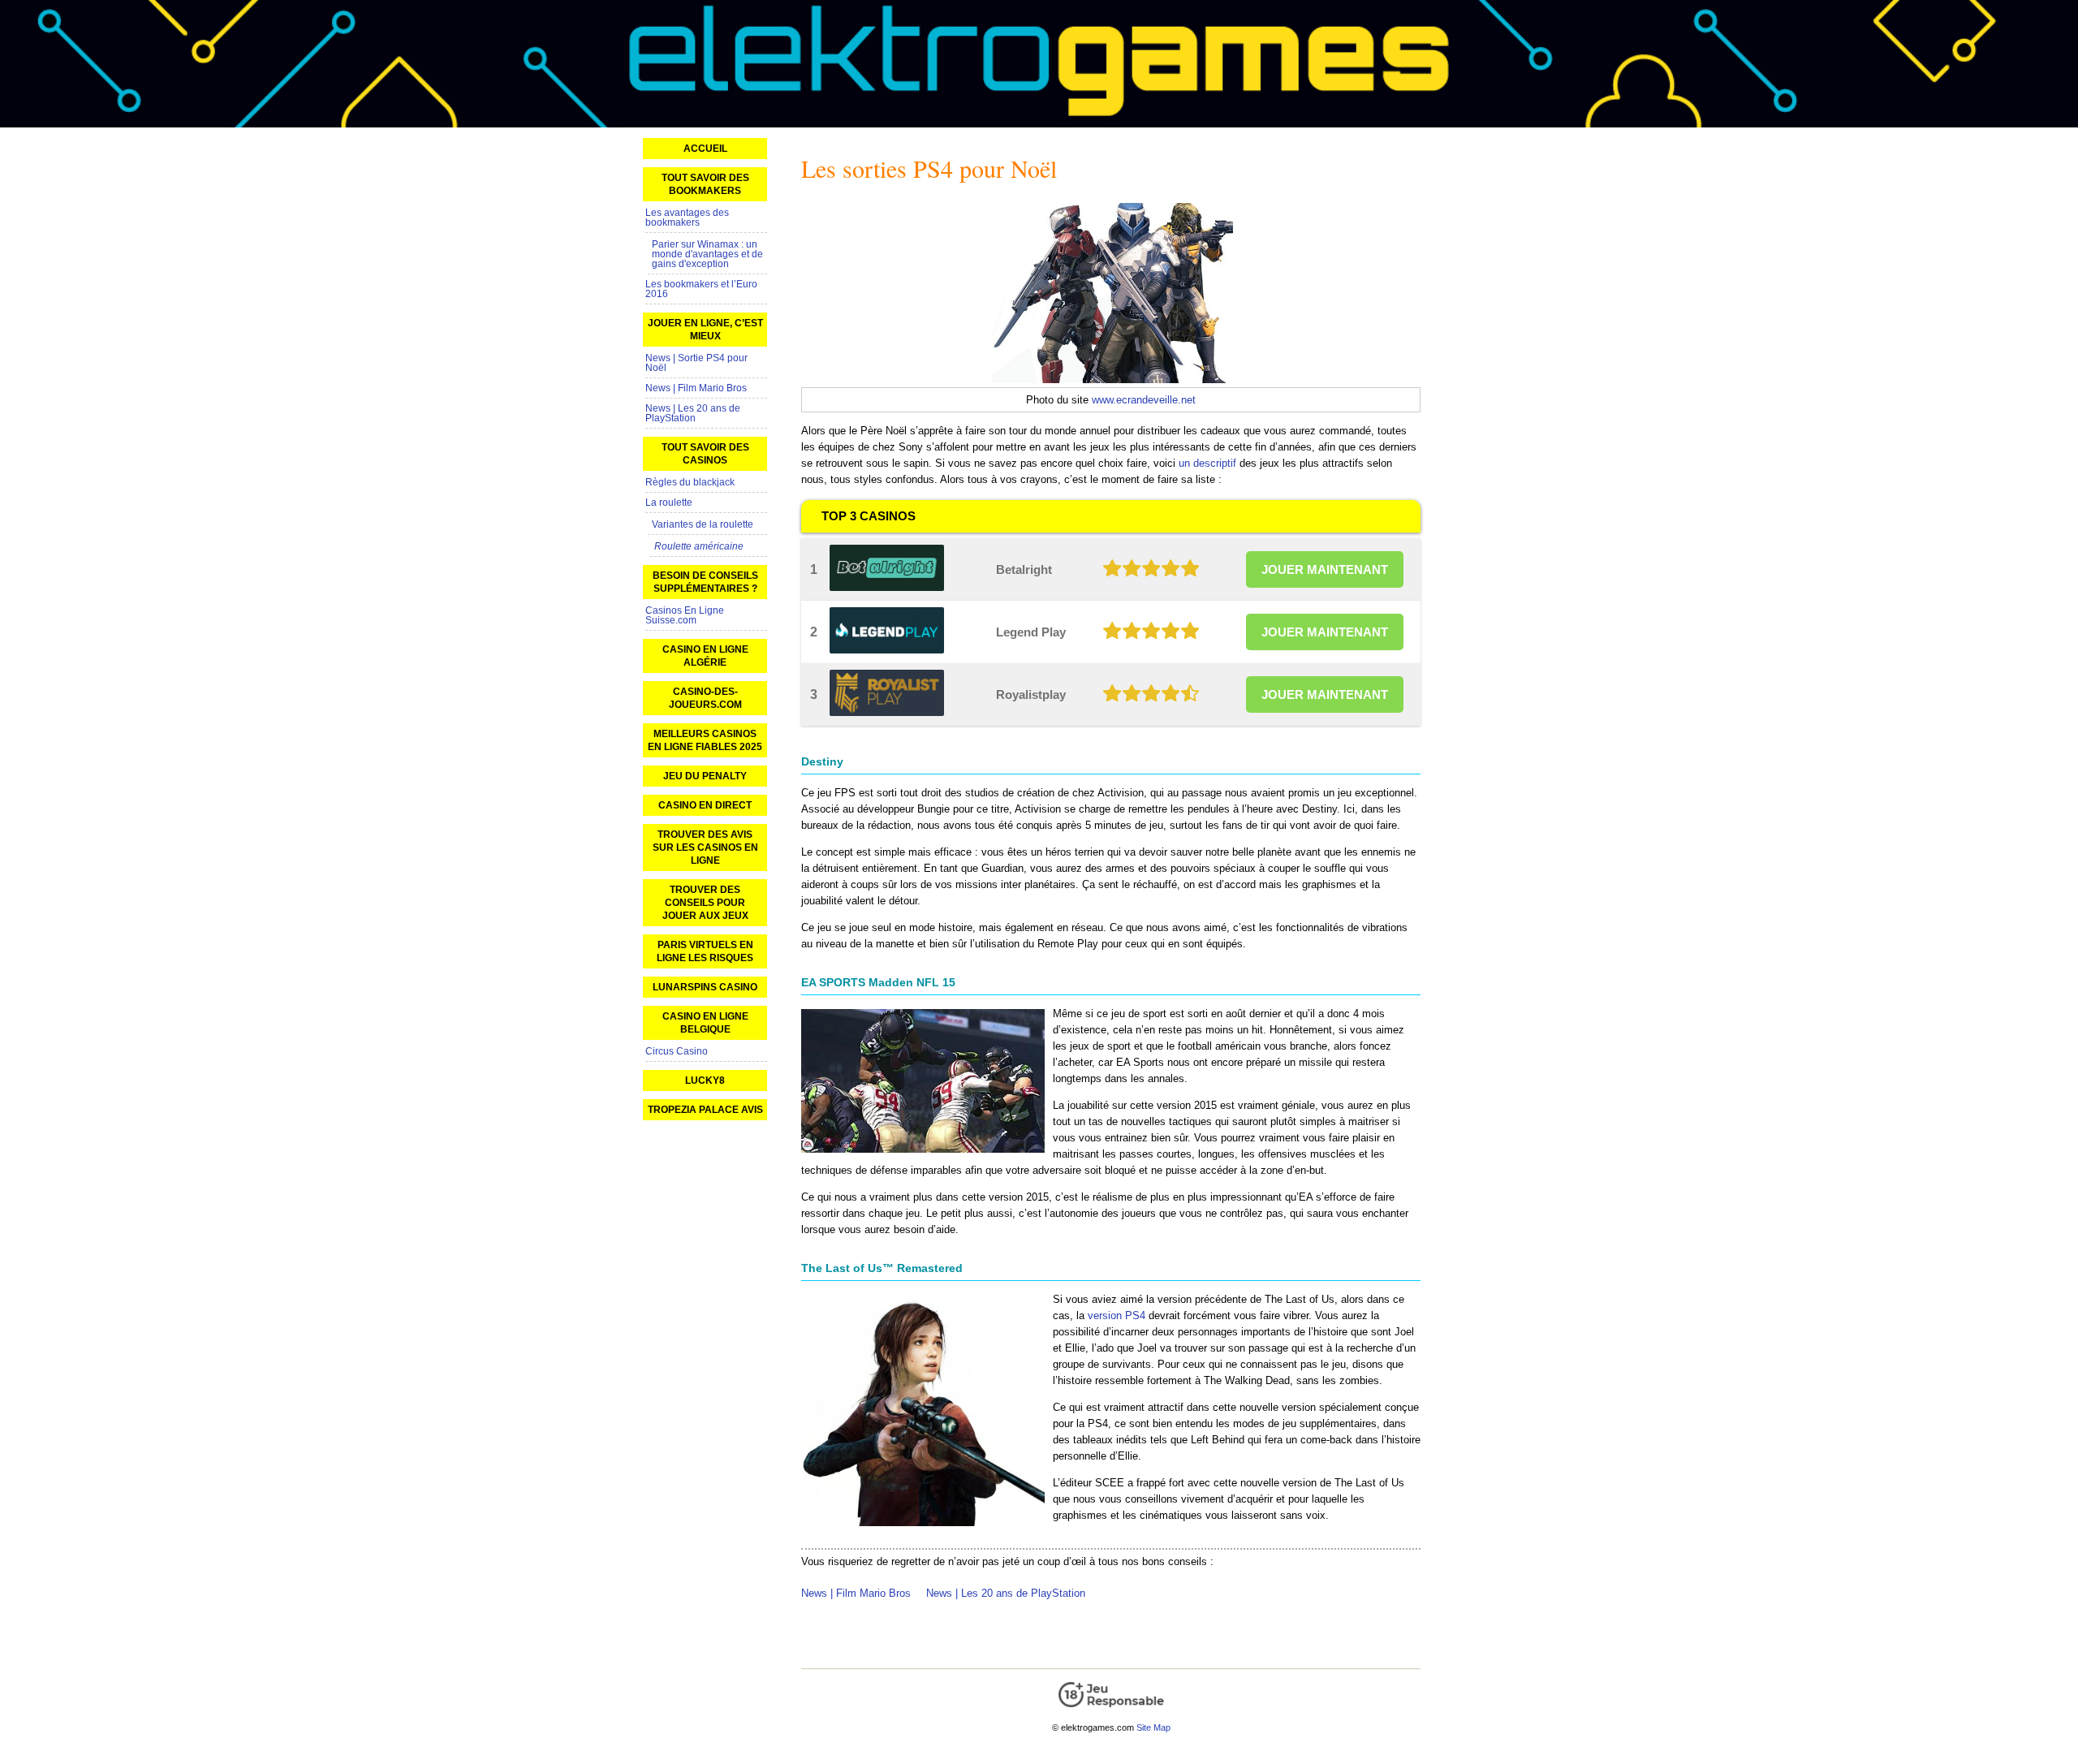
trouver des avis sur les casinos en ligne (705, 847)
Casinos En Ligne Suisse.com (685, 615)
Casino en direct (705, 805)
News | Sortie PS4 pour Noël (696, 363)
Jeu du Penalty (705, 776)
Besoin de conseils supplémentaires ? (705, 582)
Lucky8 (705, 1080)
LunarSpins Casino (705, 987)
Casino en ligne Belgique (705, 1023)
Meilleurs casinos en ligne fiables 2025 (705, 740)
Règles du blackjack (690, 482)
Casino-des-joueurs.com (705, 698)
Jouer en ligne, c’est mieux (705, 330)
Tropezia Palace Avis (705, 1110)
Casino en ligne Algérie (705, 656)
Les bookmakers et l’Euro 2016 (701, 289)
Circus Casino (677, 1051)
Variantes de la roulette (703, 524)
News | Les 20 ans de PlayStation (1006, 1593)
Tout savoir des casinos (705, 454)
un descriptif (1207, 463)
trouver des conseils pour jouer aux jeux (705, 903)
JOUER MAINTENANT (1325, 569)
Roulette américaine (699, 546)
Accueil (705, 149)
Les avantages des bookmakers (687, 218)
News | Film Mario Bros (856, 1593)
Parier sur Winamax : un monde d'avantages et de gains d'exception (707, 254)
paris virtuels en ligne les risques (705, 951)
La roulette (669, 502)
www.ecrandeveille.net (1144, 400)
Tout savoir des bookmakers (705, 184)
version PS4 (1117, 1315)
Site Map (1153, 1727)
